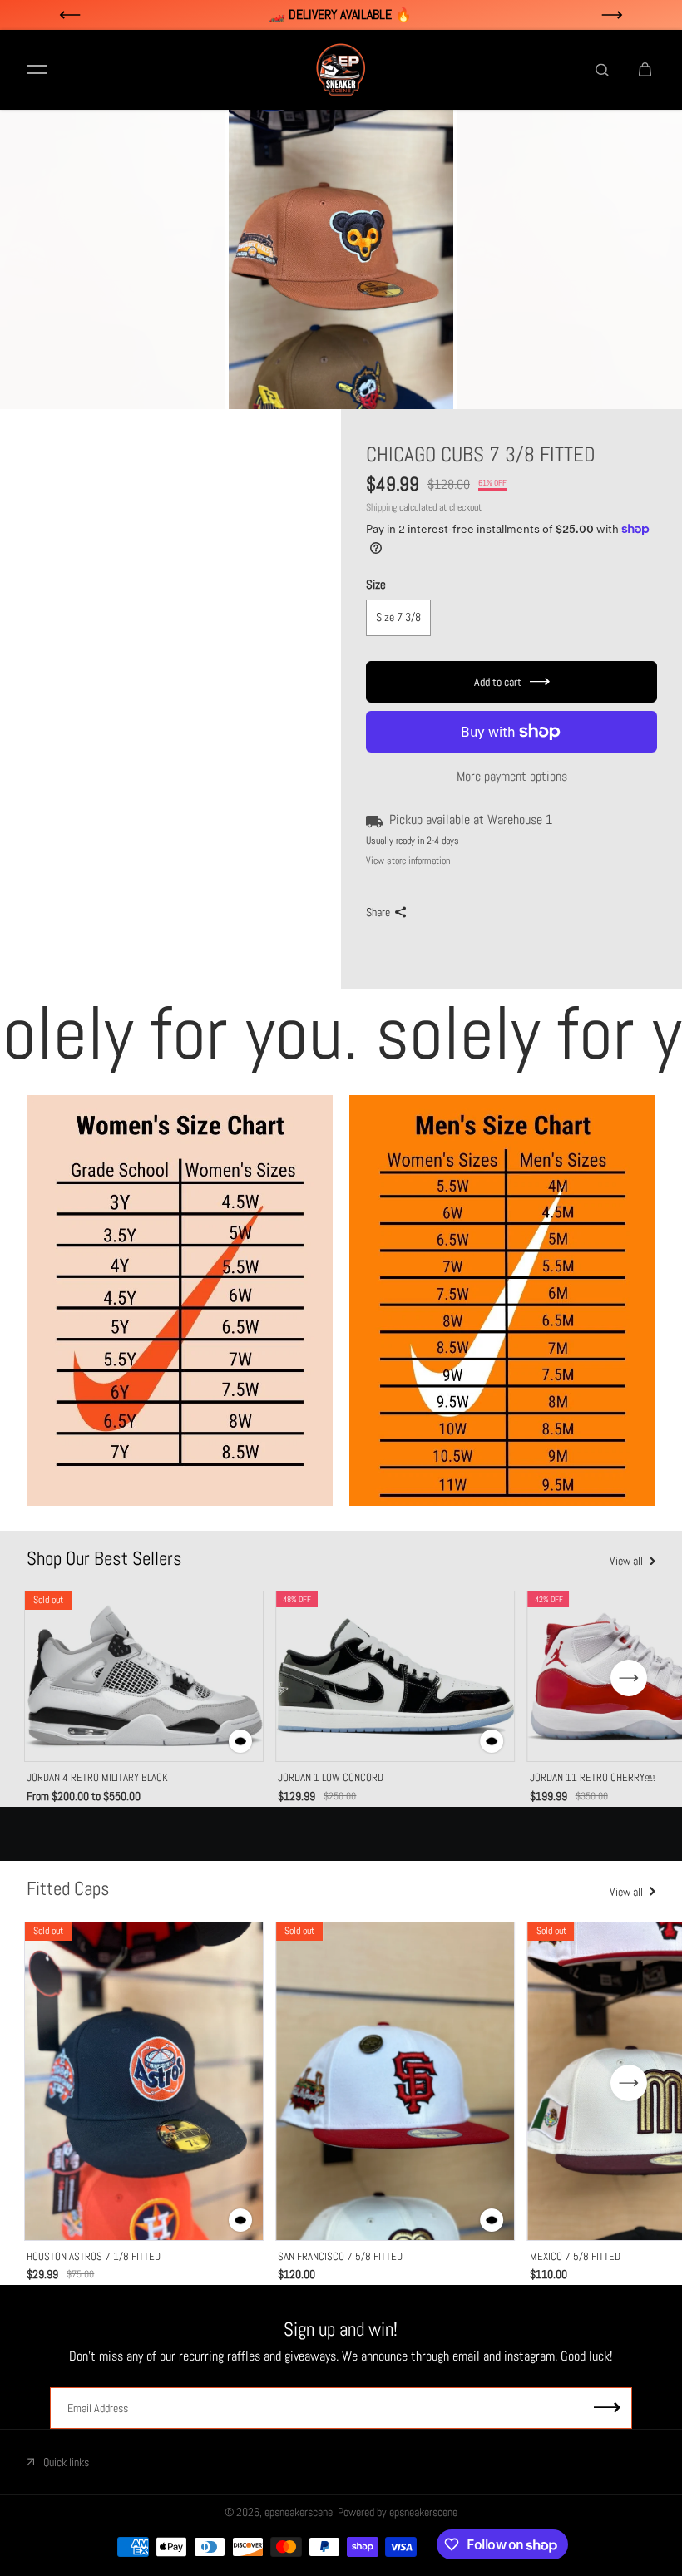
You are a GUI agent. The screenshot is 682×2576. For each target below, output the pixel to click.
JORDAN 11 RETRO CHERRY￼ (593, 1777)
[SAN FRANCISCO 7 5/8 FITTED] (395, 2081)
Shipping (381, 507)
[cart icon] (645, 70)
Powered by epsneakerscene (398, 2512)
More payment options (512, 776)
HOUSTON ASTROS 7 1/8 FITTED (94, 2256)
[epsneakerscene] (341, 70)
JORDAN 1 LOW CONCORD (331, 1777)
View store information (408, 861)
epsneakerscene (299, 2512)
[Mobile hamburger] (37, 70)
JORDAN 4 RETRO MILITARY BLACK (97, 1777)
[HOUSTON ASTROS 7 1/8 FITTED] (144, 2081)
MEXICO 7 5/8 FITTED (575, 2256)
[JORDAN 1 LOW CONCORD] (395, 1676)
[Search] (602, 70)
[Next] (629, 1678)
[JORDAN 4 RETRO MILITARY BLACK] (144, 1676)
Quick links (66, 2462)
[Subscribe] (607, 2408)
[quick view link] (240, 1741)
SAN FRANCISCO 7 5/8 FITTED (340, 2256)
